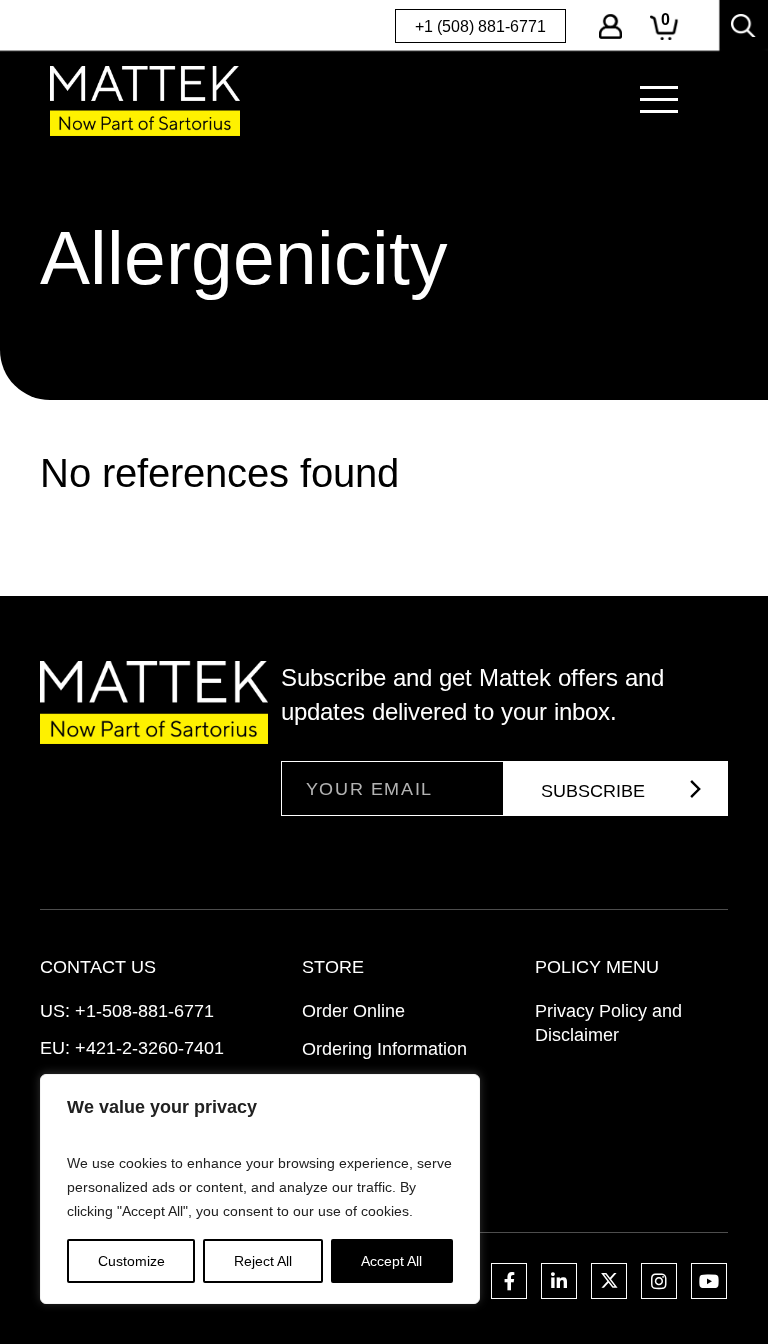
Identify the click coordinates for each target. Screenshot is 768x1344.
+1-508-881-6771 (144, 1011)
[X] (609, 1281)
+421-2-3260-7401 (149, 1048)
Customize (131, 1261)
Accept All (391, 1261)
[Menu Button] (659, 99)
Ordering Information (384, 1049)
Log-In (610, 26)
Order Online (353, 1011)
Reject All (263, 1261)
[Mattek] (145, 100)
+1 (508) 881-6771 (480, 26)
